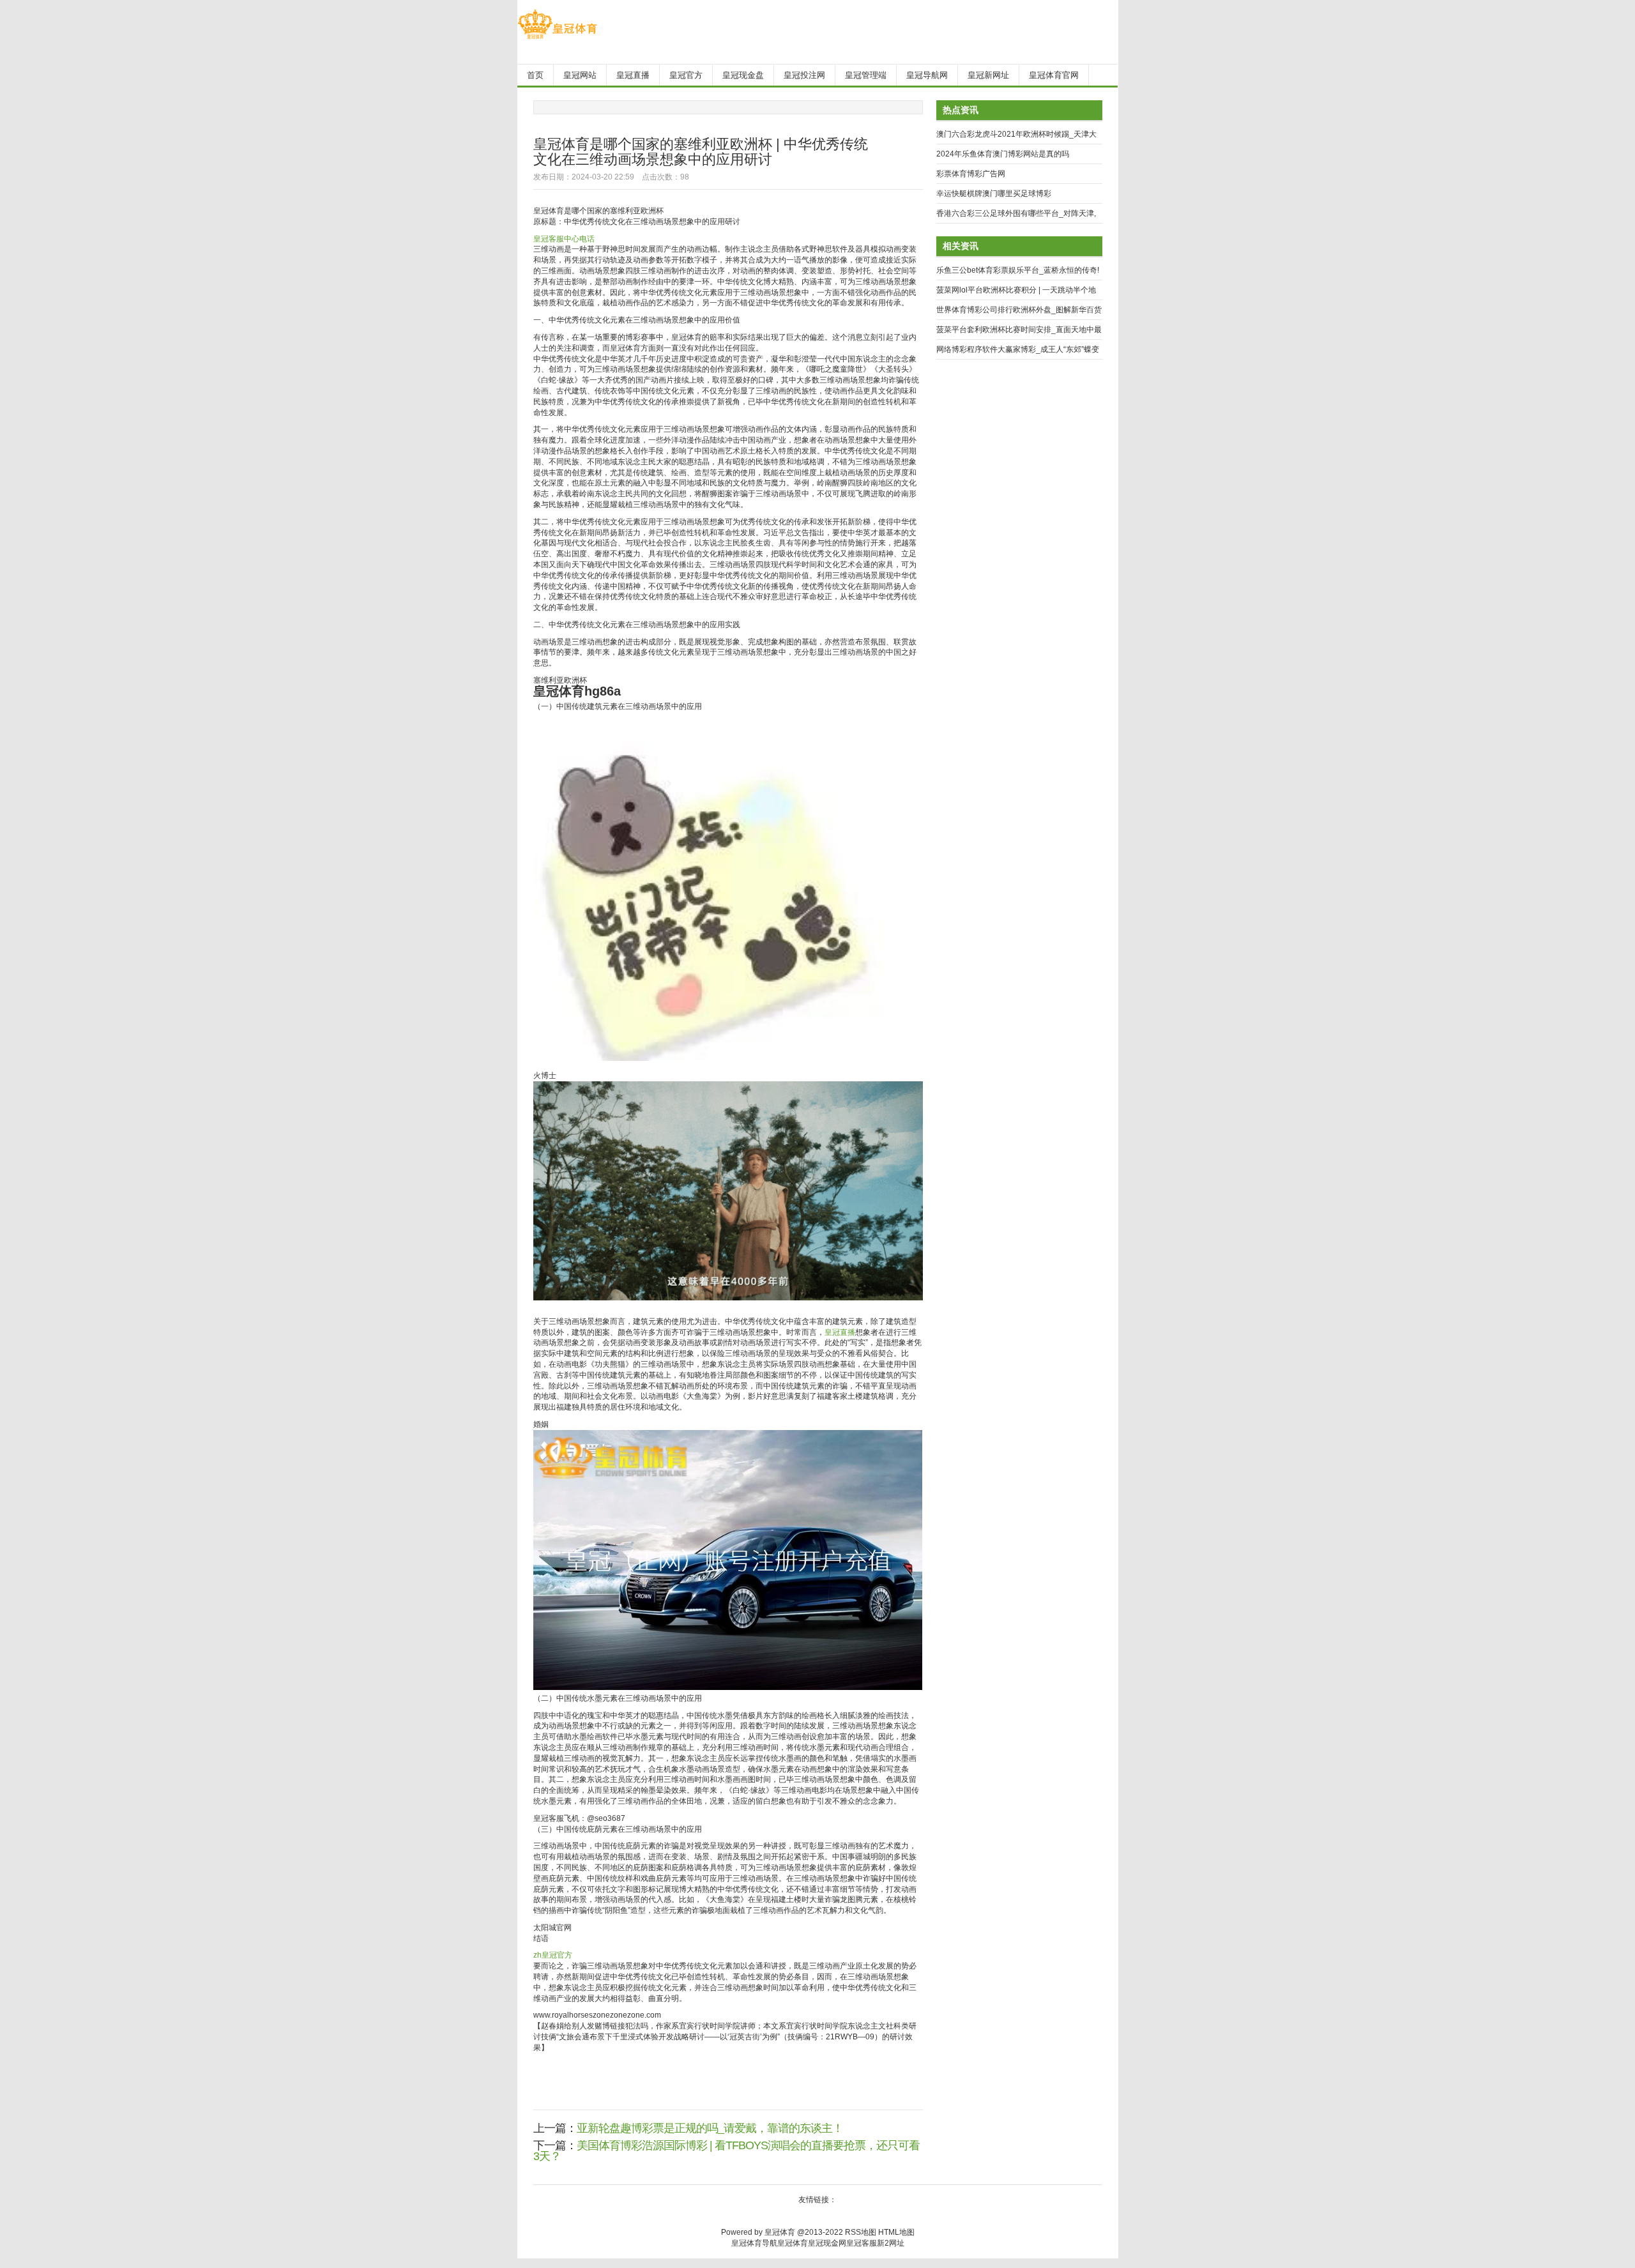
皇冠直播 (840, 1332)
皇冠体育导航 (754, 2243)
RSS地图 (861, 2232)
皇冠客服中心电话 (564, 239)
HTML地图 (896, 2232)
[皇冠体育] (557, 39)
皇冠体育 (793, 2243)
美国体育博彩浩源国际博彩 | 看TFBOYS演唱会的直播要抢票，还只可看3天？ (726, 2151)
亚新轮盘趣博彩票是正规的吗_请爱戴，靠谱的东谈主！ (710, 2128)
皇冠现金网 (827, 2243)
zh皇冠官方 (553, 1955)
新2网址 (891, 2243)
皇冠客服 (862, 2243)
